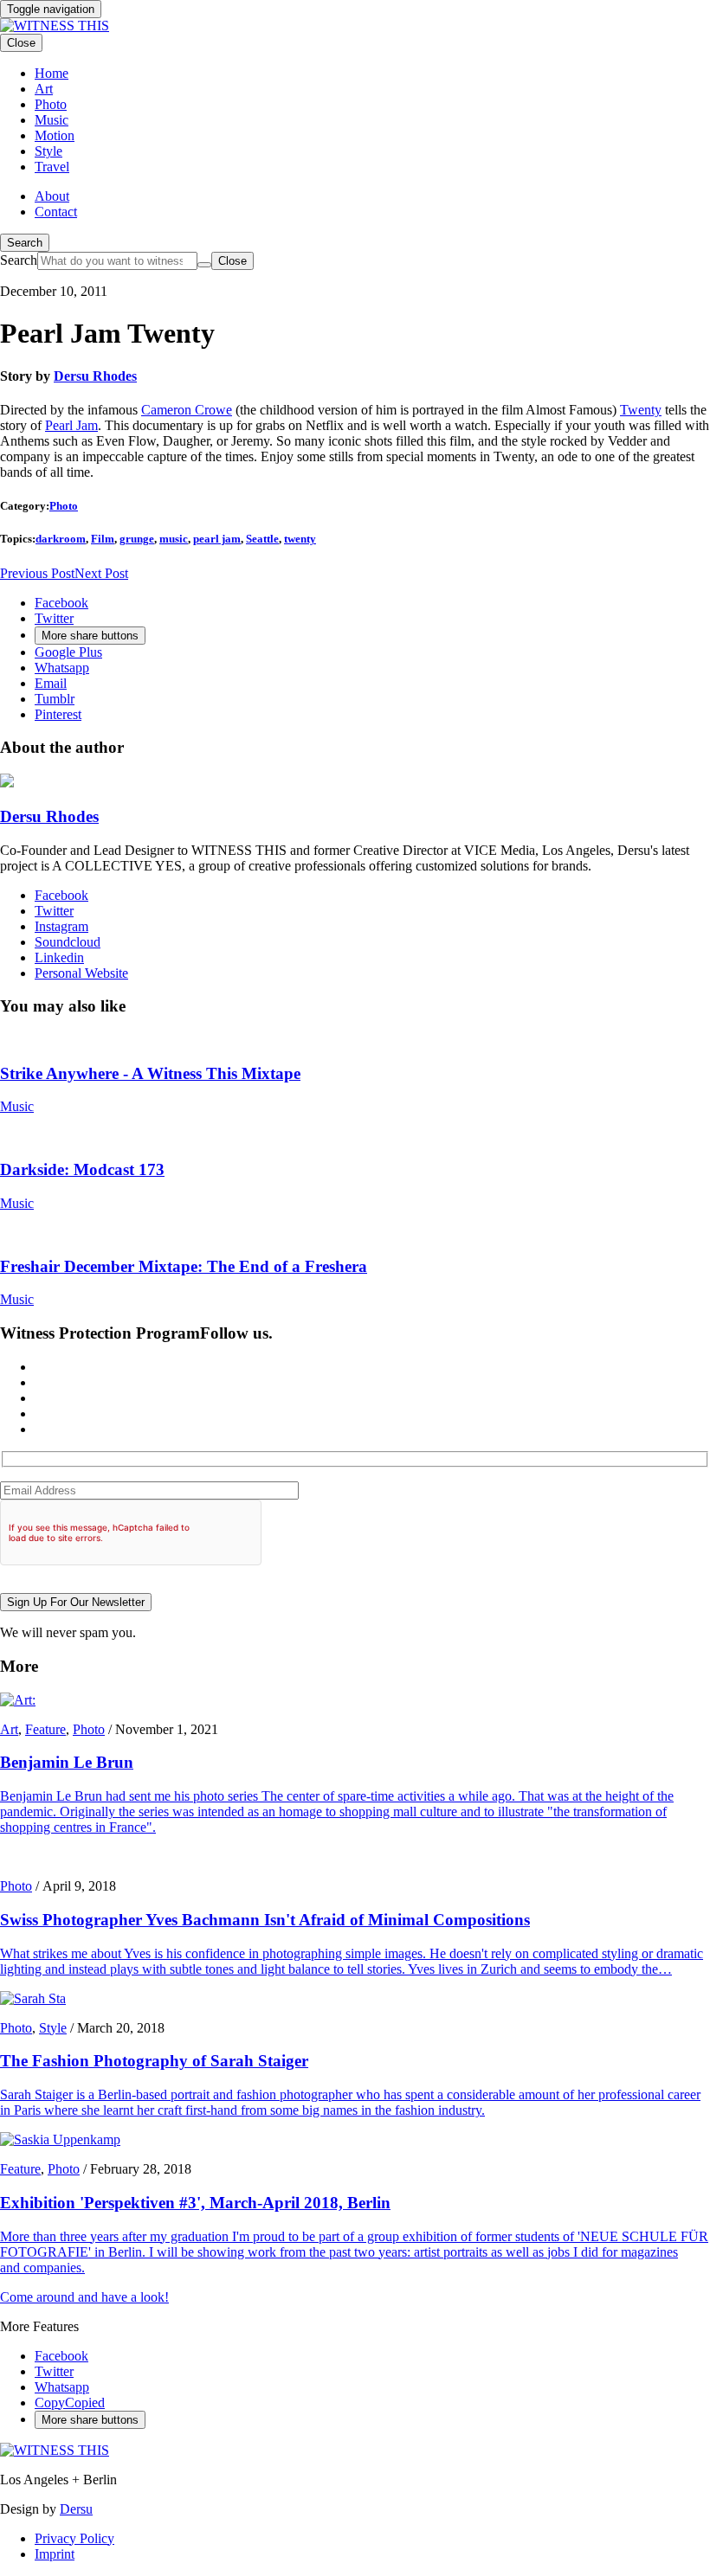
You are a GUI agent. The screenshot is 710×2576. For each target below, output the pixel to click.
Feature (45, 1729)
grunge (137, 539)
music (174, 539)
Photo (64, 506)
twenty (300, 539)
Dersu (76, 2509)
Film (103, 539)
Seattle (262, 539)
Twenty (641, 410)
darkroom (61, 539)
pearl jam (217, 539)
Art (9, 1729)
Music (17, 1106)
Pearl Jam (71, 425)
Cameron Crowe (187, 410)
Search (25, 243)
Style (53, 2028)
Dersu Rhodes (95, 376)
